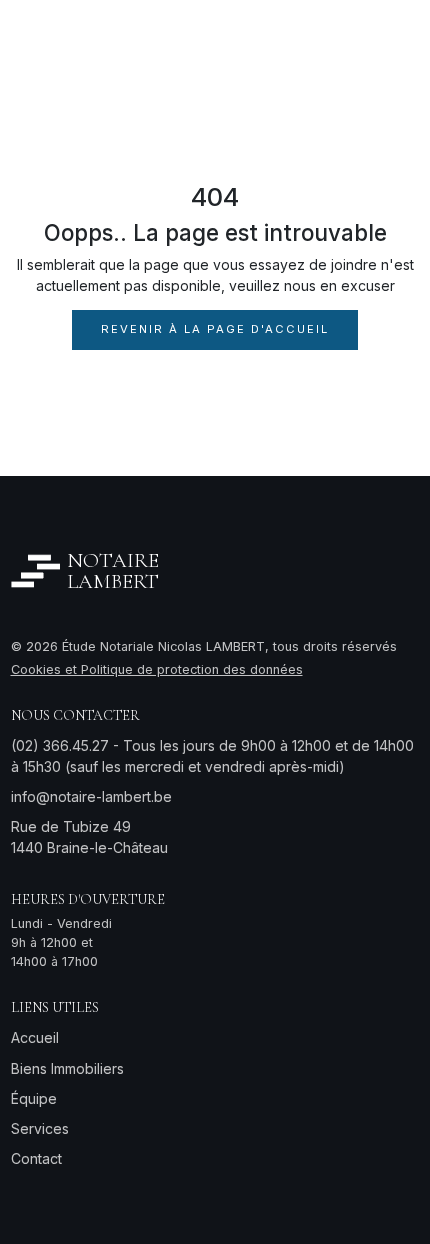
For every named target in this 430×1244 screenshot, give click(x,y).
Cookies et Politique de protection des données (157, 669)
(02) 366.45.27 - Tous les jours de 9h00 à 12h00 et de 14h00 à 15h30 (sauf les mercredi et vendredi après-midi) (212, 756)
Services (40, 1128)
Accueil (35, 1037)
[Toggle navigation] (395, 39)
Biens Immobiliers (67, 1068)
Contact (36, 1158)
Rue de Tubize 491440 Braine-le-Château (89, 837)
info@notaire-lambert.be (91, 796)
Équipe (34, 1098)
